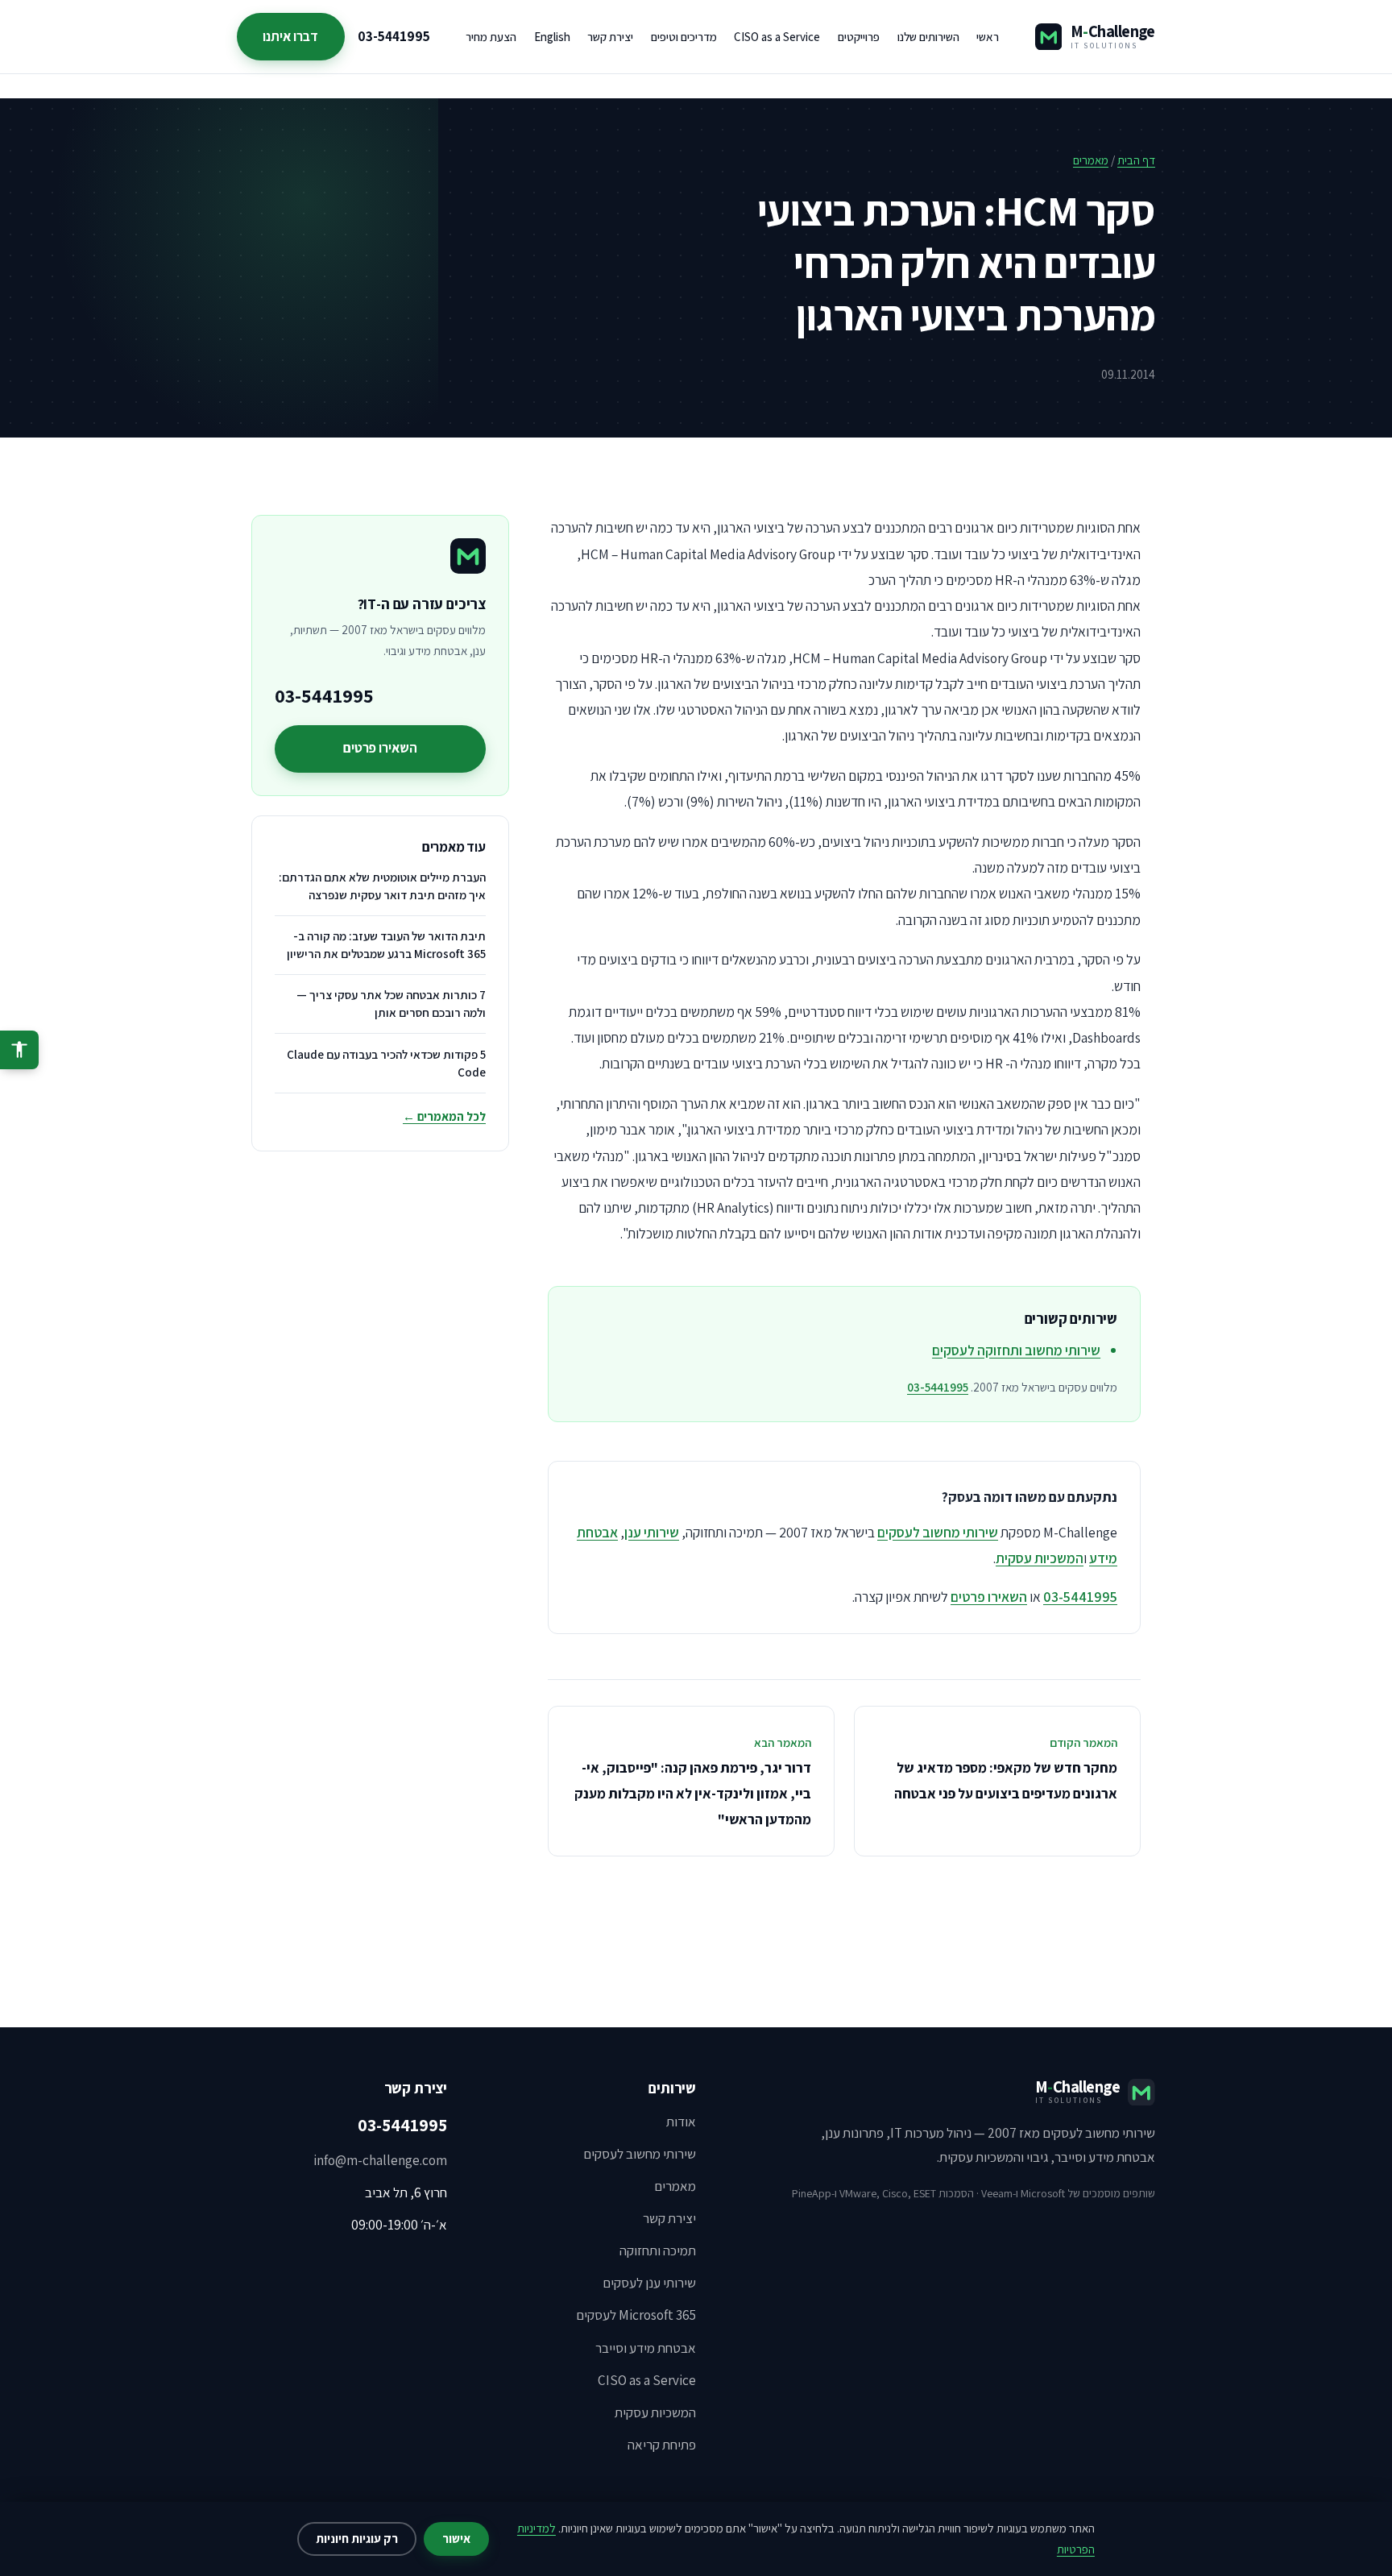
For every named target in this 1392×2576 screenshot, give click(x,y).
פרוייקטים (859, 37)
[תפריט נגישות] (19, 1050)
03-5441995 (394, 36)
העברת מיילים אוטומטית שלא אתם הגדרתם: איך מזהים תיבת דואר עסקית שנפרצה (382, 886)
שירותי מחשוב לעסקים (938, 1532)
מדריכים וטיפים (684, 37)
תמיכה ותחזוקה (658, 2250)
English (552, 37)
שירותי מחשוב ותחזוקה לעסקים (1016, 1350)
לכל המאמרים (444, 1116)
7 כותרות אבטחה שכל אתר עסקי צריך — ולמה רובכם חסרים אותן (391, 1004)
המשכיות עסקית (1040, 1558)
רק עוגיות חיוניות (357, 2539)
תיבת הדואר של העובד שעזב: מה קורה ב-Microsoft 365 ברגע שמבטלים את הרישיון (386, 945)
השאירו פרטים (989, 1597)
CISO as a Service (777, 37)
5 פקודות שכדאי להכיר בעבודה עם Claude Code (386, 1063)
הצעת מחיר (491, 37)
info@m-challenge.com (380, 2160)
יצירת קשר (610, 37)
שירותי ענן (652, 1532)
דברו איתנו (290, 36)
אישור (456, 2539)
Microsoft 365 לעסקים (636, 2315)
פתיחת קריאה (662, 2445)
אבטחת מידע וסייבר (646, 2348)
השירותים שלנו (928, 37)
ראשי (988, 37)
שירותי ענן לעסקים (649, 2283)
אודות (681, 2122)
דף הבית (1136, 160)
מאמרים (1091, 160)
